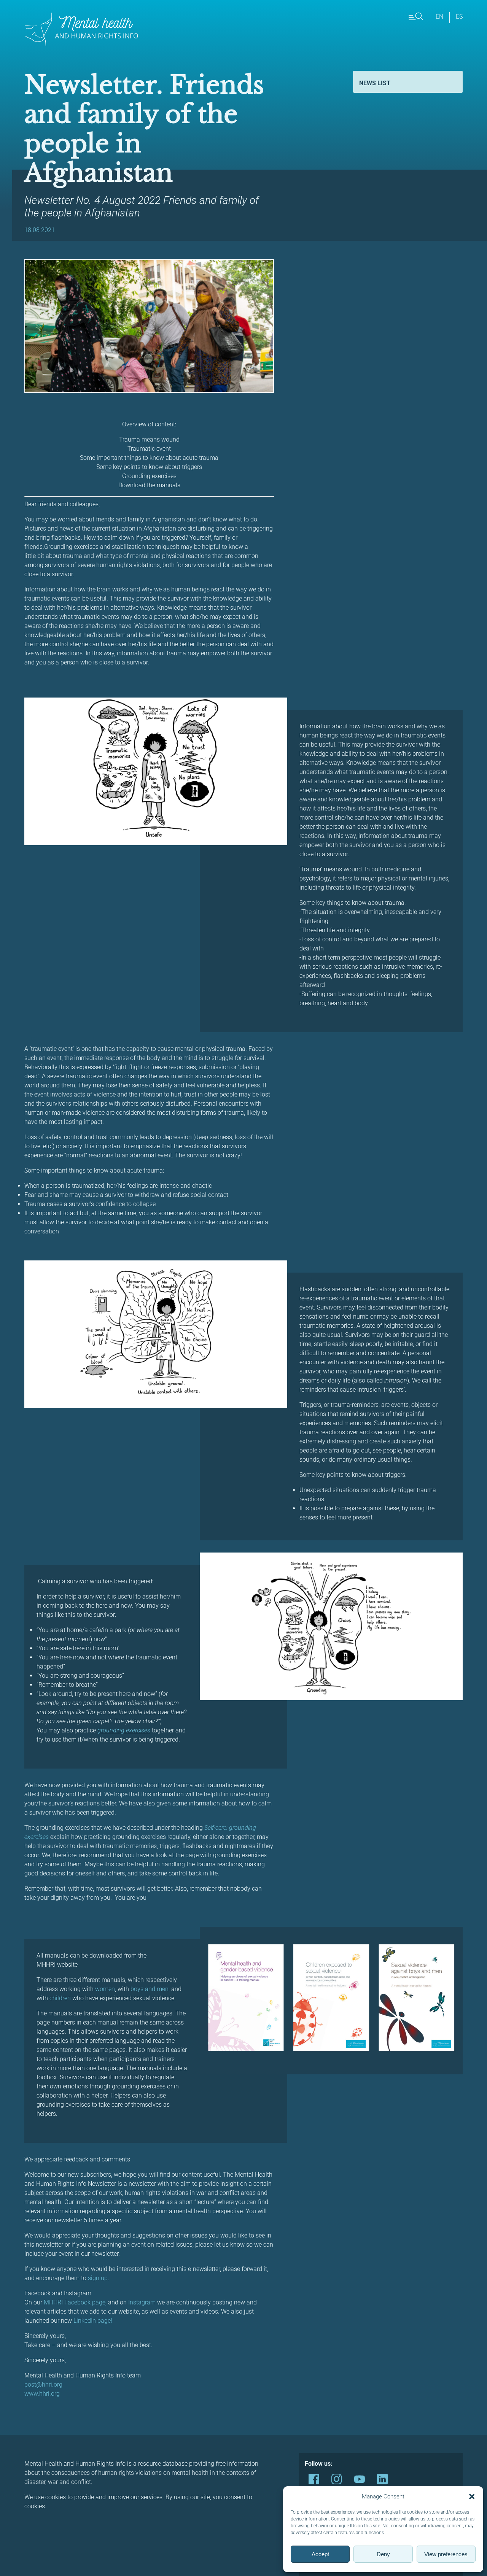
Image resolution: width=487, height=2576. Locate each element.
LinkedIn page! (93, 2321)
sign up (98, 2278)
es (459, 17)
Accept (320, 2554)
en (439, 17)
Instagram (143, 2302)
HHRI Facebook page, (78, 2302)
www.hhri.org (42, 2394)
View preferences (446, 2554)
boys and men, (149, 1989)
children (60, 1998)
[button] (472, 2497)
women (105, 1989)
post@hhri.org (43, 2385)
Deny (383, 2554)
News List (375, 83)
